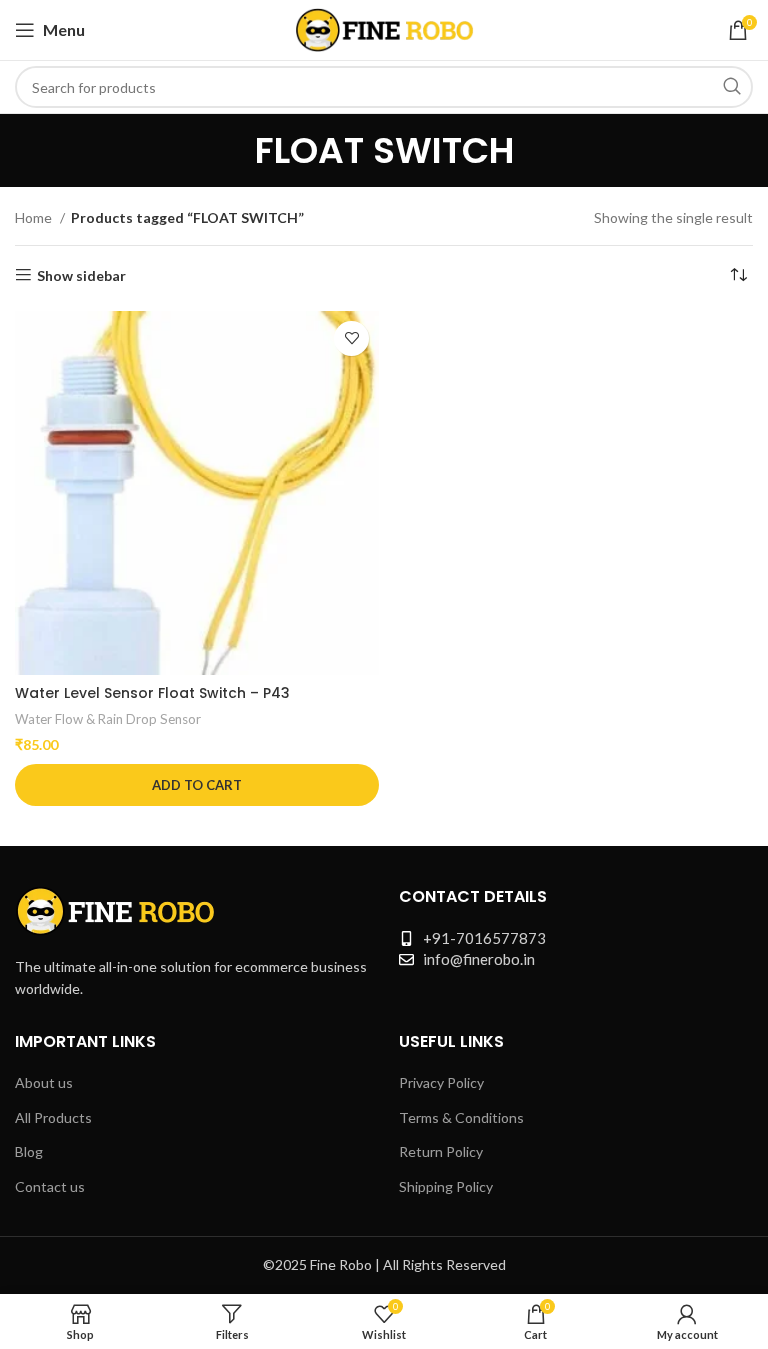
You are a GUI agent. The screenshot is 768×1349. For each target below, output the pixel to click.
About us (44, 1082)
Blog (29, 1151)
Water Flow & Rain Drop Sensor (108, 719)
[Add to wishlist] (351, 338)
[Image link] (115, 908)
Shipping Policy (446, 1186)
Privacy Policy (441, 1082)
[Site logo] (384, 28)
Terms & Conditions (461, 1117)
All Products (53, 1117)
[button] (197, 785)
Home (35, 217)
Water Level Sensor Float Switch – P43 (152, 693)
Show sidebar (81, 275)
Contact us (50, 1186)
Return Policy (441, 1151)
